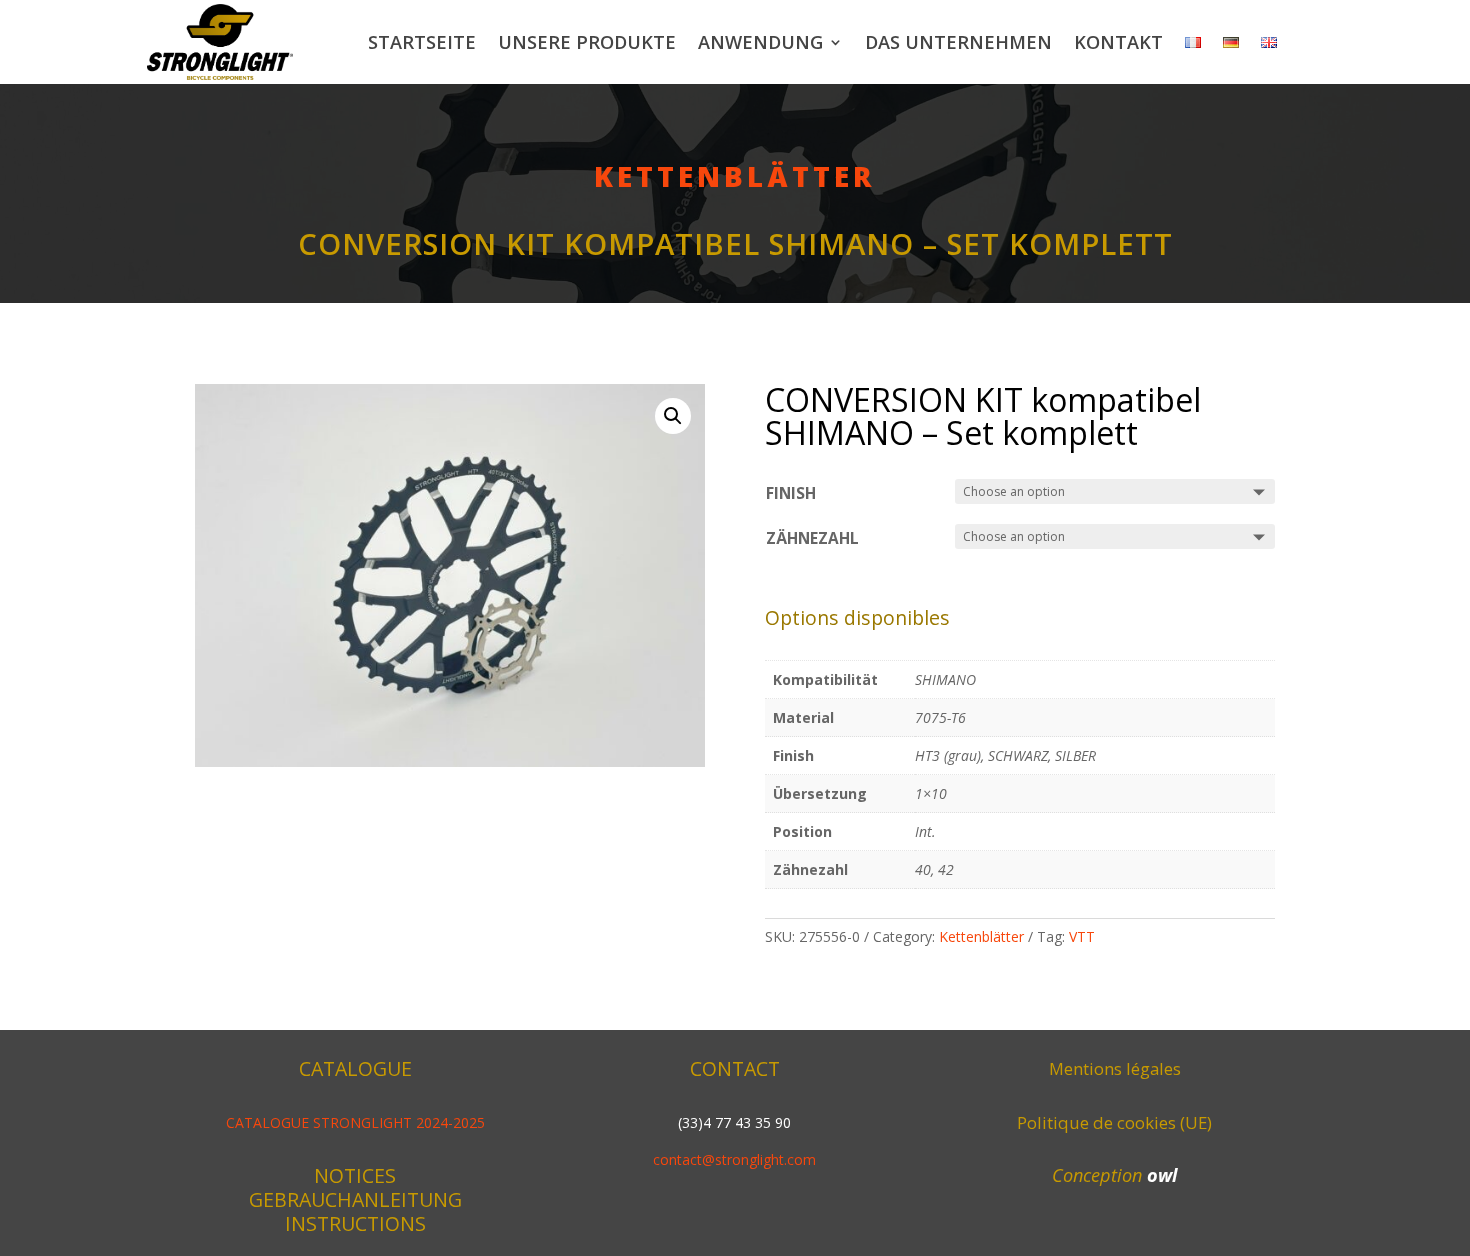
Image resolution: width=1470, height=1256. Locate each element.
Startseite (422, 42)
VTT (1082, 936)
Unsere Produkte (587, 42)
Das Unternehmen (958, 42)
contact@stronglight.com (734, 1159)
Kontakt (1118, 42)
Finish (791, 493)
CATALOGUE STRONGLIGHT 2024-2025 (355, 1122)
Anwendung (760, 42)
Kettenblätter (735, 176)
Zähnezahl (812, 538)
